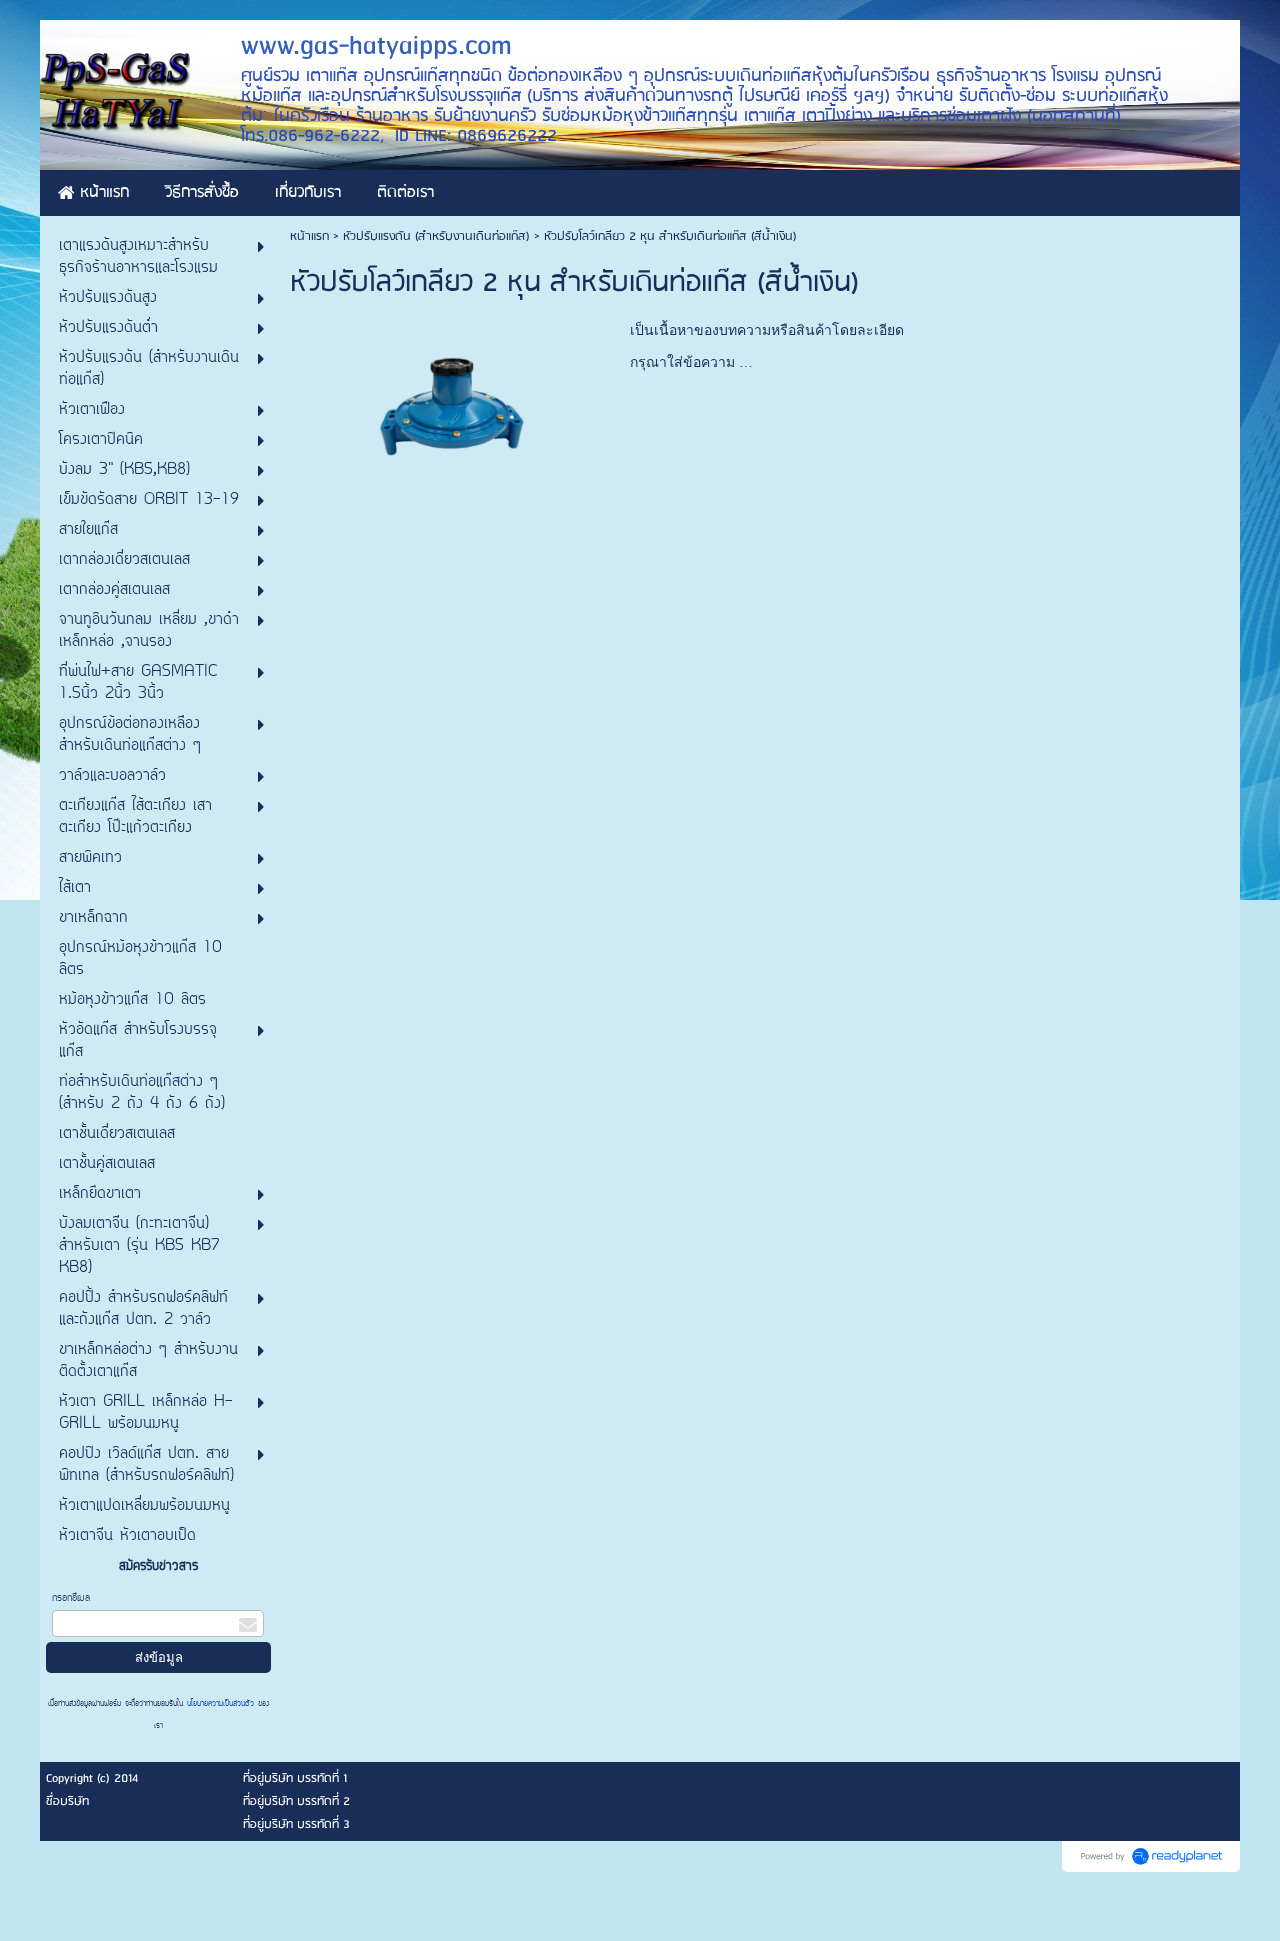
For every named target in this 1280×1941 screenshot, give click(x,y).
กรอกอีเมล (71, 1598)
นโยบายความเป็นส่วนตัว (220, 1704)
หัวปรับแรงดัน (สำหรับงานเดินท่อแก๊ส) (436, 236)
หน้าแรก (309, 236)
